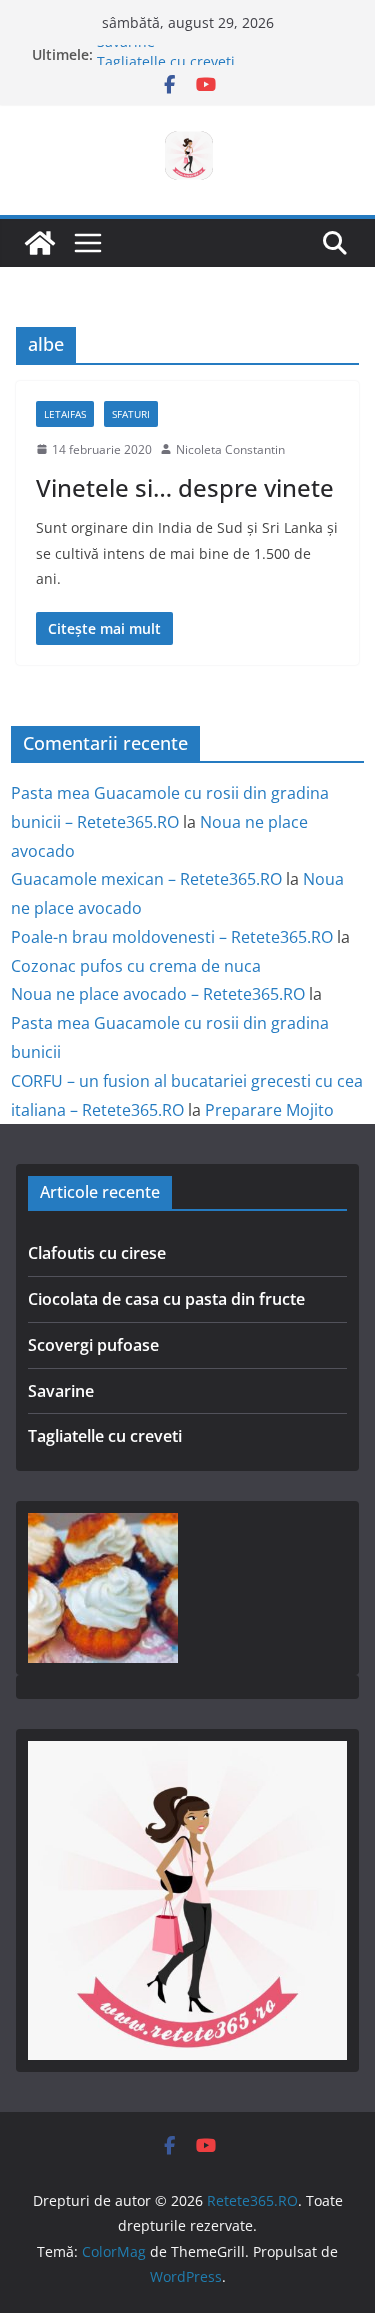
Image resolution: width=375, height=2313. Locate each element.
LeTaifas (65, 414)
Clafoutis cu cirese (97, 1253)
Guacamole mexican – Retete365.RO (146, 879)
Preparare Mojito (269, 1110)
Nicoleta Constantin (230, 449)
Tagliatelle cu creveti (105, 1436)
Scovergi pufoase (93, 1345)
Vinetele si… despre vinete (185, 487)
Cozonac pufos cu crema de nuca (136, 966)
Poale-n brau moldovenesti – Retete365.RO (172, 937)
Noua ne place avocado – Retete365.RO (158, 994)
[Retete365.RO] (40, 243)
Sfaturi (131, 414)
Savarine (126, 49)
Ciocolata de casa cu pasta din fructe (166, 1299)
